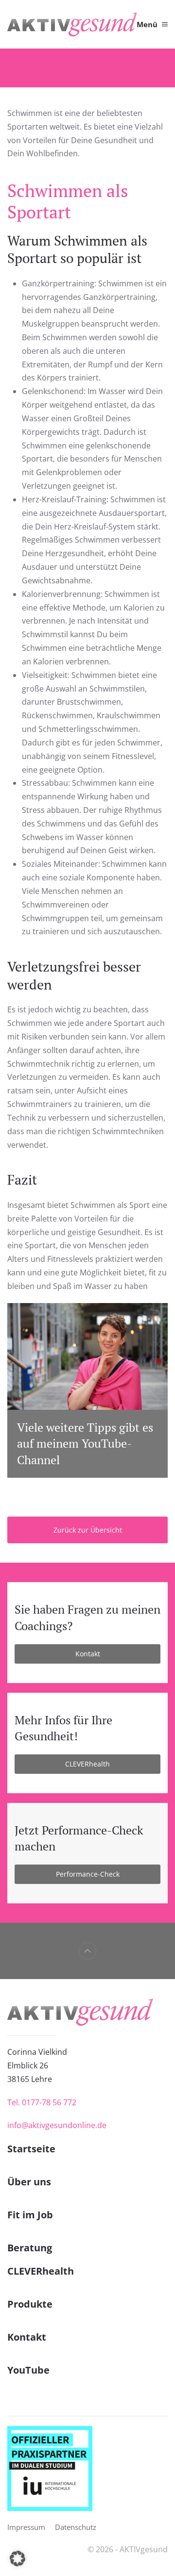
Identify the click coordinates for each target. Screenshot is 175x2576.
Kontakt (88, 1654)
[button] (152, 24)
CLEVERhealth (87, 1764)
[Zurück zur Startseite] (72, 24)
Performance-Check (88, 1874)
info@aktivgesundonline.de (57, 2125)
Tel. (42, 2102)
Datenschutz (76, 2527)
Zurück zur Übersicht (88, 1530)
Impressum (26, 2527)
